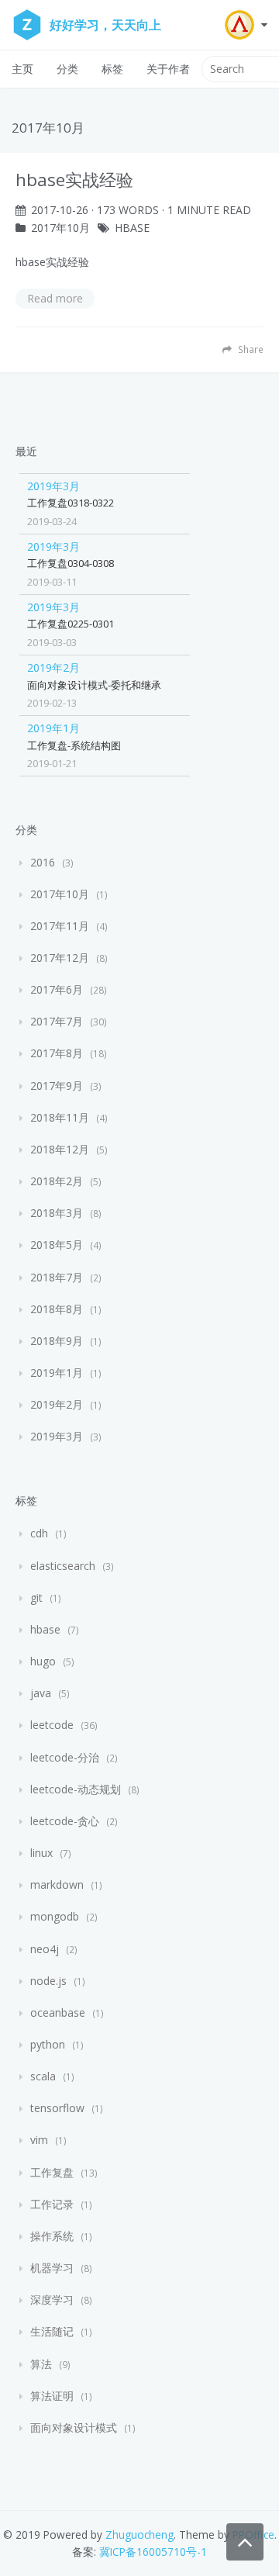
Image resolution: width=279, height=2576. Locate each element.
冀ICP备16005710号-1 (153, 2552)
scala (43, 2076)
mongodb (55, 1916)
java (41, 1693)
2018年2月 (57, 1181)
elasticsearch (63, 1566)
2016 (43, 862)
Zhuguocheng (139, 2535)
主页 (22, 69)
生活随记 (52, 2331)
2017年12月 (60, 958)
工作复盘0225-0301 (71, 624)
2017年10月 (60, 228)
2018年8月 (57, 1309)
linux (41, 1853)
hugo (43, 1661)
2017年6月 (57, 989)
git (36, 1597)
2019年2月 (53, 667)
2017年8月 (57, 1053)
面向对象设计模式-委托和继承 (94, 685)
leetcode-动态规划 (76, 1789)
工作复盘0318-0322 (71, 503)
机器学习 (52, 2268)
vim (39, 2140)
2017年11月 (60, 926)
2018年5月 (57, 1245)
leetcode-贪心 (65, 1821)
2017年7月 (57, 1021)
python (48, 2044)
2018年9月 (57, 1341)
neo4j (45, 1949)
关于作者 (168, 69)
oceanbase (58, 2012)
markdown (57, 1884)
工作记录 (52, 2204)
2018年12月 (60, 1149)
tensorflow (57, 2108)
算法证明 (52, 2396)
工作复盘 (52, 2172)
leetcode (52, 1725)
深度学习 (52, 2299)
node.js (48, 1981)
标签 (112, 69)
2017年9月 (57, 1086)
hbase (132, 228)
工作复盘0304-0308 (71, 563)
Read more (55, 298)
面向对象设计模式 (74, 2427)
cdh (39, 1533)
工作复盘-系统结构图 (74, 745)
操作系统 (52, 2236)
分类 (67, 69)
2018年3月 (57, 1213)
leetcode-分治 (65, 1757)
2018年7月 (57, 1277)
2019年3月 (53, 486)
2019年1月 (53, 728)
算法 (41, 2364)
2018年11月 (60, 1117)
